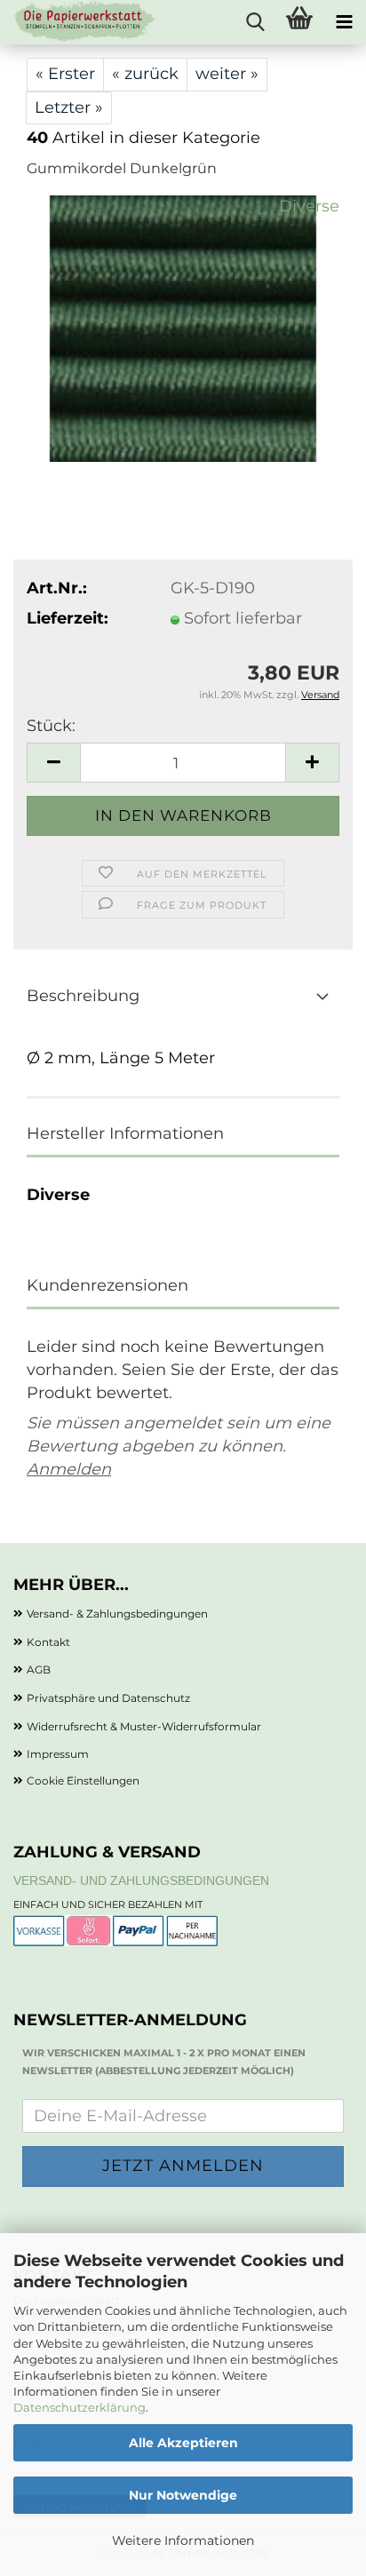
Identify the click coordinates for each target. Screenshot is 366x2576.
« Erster (65, 74)
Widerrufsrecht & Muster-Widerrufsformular (144, 1726)
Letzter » (69, 107)
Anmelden (69, 1469)
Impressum (58, 1754)
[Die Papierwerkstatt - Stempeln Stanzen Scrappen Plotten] (78, 22)
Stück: (51, 726)
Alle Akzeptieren (183, 2443)
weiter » (227, 74)
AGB (39, 1670)
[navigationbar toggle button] (344, 22)
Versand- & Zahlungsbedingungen (117, 1614)
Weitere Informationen (183, 2540)
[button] (53, 763)
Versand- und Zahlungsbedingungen (141, 1880)
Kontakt (48, 1642)
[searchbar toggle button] (255, 22)
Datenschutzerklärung (80, 2407)
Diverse (309, 206)
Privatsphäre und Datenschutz (108, 1698)
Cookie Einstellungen (83, 1781)
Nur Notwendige (183, 2495)
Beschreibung (83, 996)
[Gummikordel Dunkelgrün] (183, 328)
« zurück (145, 74)
